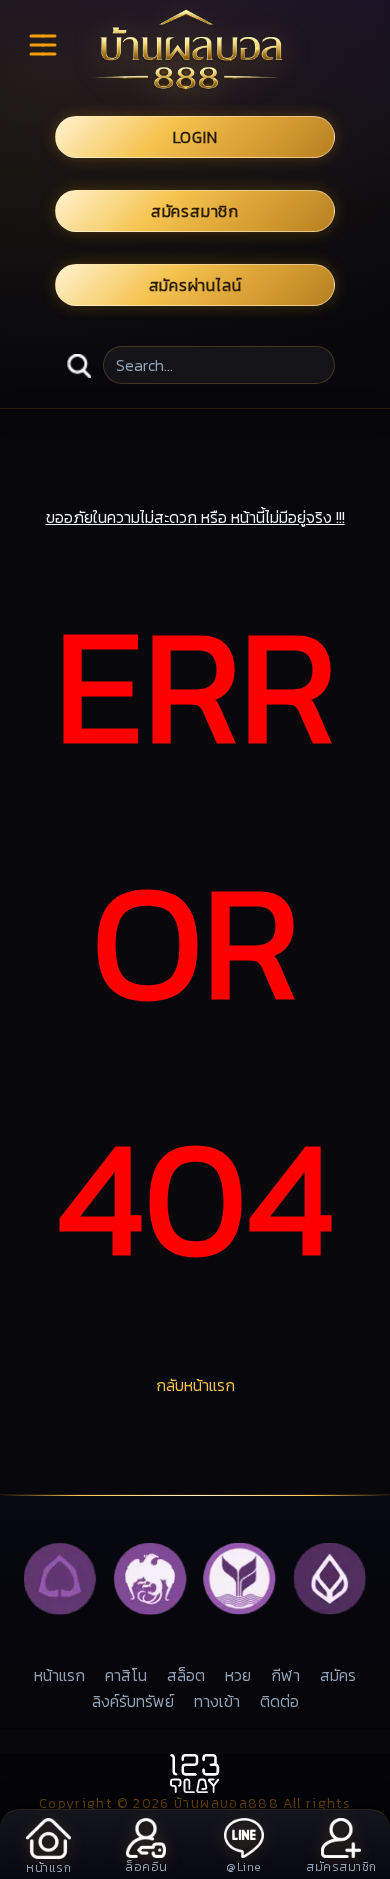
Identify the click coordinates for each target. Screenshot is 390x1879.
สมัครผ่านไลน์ (195, 285)
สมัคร (338, 1675)
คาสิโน (126, 1675)
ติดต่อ (279, 1701)
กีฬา (285, 1675)
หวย (238, 1675)
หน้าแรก (59, 1675)
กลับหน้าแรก (195, 1385)
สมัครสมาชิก (195, 211)
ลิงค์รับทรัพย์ (133, 1701)
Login (195, 137)
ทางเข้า (217, 1701)
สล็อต (186, 1675)
